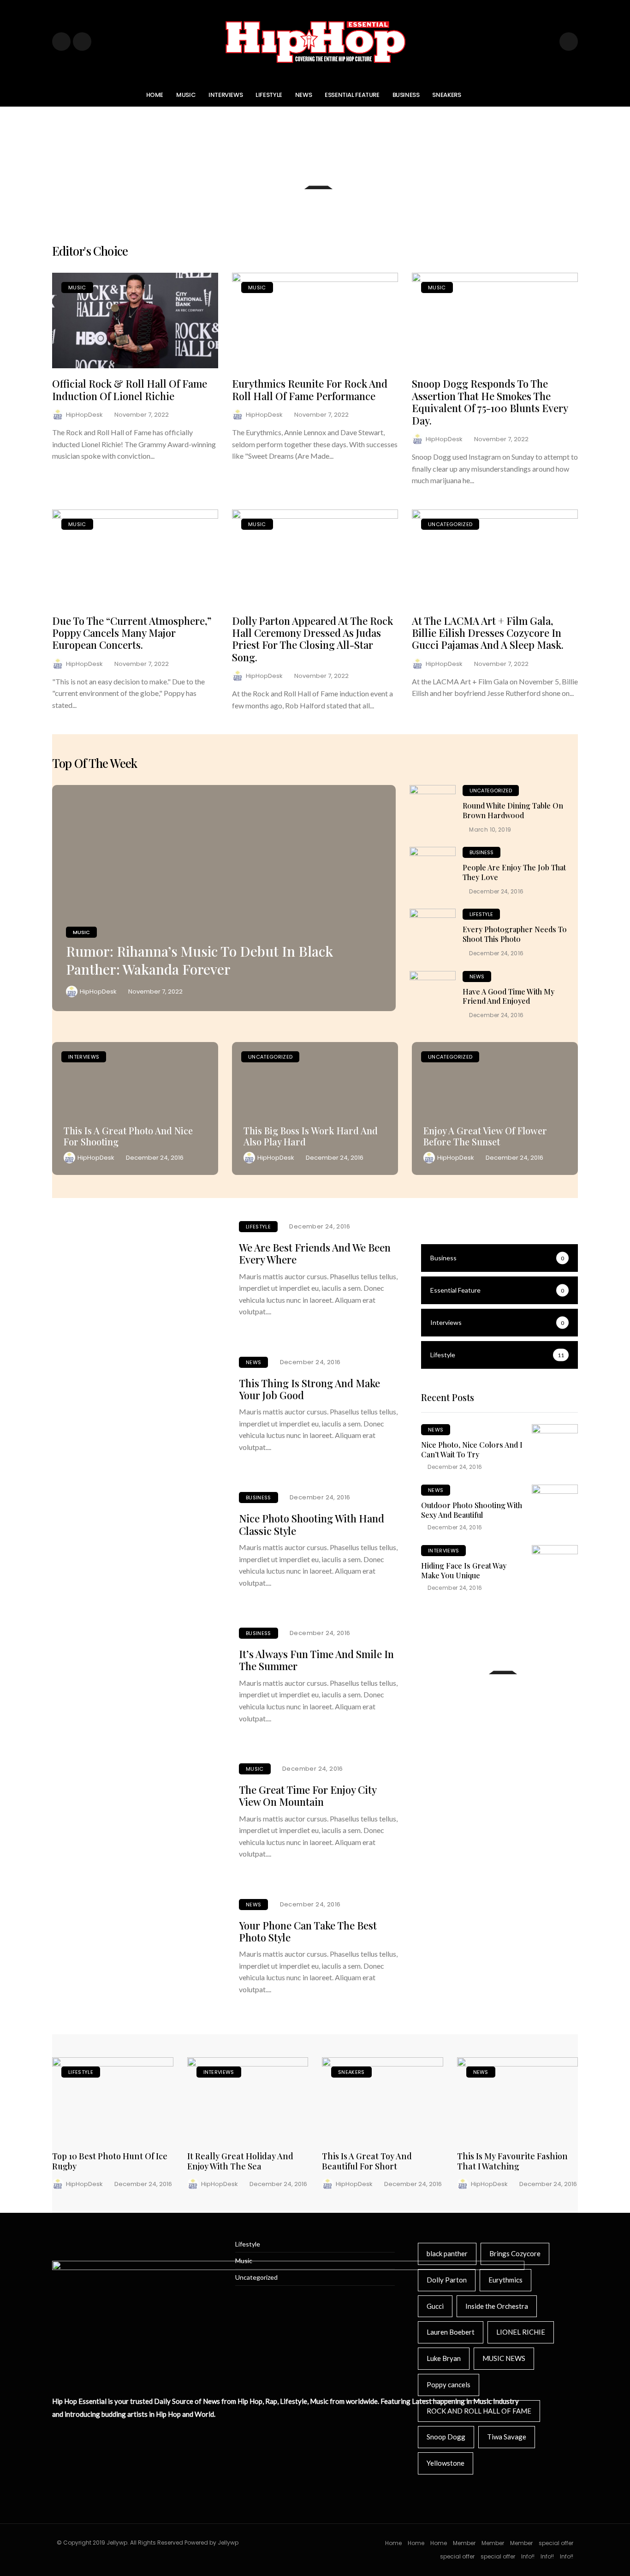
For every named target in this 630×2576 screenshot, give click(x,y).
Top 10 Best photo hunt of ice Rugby (110, 2161)
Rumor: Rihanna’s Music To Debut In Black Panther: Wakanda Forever (199, 960)
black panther (447, 2253)
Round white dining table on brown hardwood (513, 810)
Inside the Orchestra (497, 2306)
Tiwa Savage (507, 2437)
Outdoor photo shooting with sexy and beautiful (472, 1510)
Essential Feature (352, 95)
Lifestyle (269, 95)
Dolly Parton (447, 2280)
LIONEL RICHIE (521, 2332)
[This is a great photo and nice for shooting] (135, 1108)
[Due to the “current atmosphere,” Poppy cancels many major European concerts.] (135, 557)
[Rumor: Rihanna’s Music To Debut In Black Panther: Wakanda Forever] (224, 898)
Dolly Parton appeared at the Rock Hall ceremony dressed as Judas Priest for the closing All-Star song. (312, 639)
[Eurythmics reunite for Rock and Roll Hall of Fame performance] (315, 321)
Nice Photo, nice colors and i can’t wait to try (472, 1450)
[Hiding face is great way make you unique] (555, 1568)
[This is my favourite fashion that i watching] (518, 2100)
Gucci (435, 2306)
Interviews (226, 95)
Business (406, 95)
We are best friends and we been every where (315, 1253)
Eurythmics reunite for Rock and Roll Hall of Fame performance (310, 389)
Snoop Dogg (446, 2437)
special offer (556, 2543)
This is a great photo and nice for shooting (128, 1136)
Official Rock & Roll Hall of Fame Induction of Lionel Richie (130, 389)
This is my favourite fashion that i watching (512, 2161)
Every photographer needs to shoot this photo (515, 934)
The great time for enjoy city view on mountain (308, 1796)
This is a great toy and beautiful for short (367, 2161)
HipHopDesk (84, 415)
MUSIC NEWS (504, 2358)
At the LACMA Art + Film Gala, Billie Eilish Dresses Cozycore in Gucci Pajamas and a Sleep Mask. (488, 633)
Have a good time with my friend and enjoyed (508, 996)
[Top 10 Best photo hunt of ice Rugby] (113, 2100)
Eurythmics (505, 2280)
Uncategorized (450, 524)
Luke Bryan (444, 2358)
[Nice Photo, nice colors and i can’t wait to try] (555, 1447)
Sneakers (446, 95)
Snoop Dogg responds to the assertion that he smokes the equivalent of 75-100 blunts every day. (490, 402)
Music (186, 95)
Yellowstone (446, 2463)
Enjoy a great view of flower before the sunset (485, 1136)
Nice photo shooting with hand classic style (312, 1524)
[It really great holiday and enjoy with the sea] (248, 2100)
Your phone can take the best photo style (308, 1931)
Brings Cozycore (515, 2253)
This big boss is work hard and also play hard (311, 1136)
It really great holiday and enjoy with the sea (240, 2161)
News (303, 95)
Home (155, 95)
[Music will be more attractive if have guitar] (499, 1702)
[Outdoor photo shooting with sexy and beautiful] (555, 1508)
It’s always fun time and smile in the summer (316, 1660)
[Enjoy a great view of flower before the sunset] (495, 1108)
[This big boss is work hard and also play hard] (315, 1108)
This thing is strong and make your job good (309, 1389)
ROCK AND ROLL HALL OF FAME (479, 2411)
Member (464, 2543)
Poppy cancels (449, 2384)
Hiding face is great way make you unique (464, 1570)
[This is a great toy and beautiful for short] (383, 2100)
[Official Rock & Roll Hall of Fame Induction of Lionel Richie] (135, 321)
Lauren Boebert (451, 2332)
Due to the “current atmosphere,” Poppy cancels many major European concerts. (132, 633)
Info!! (528, 2556)
